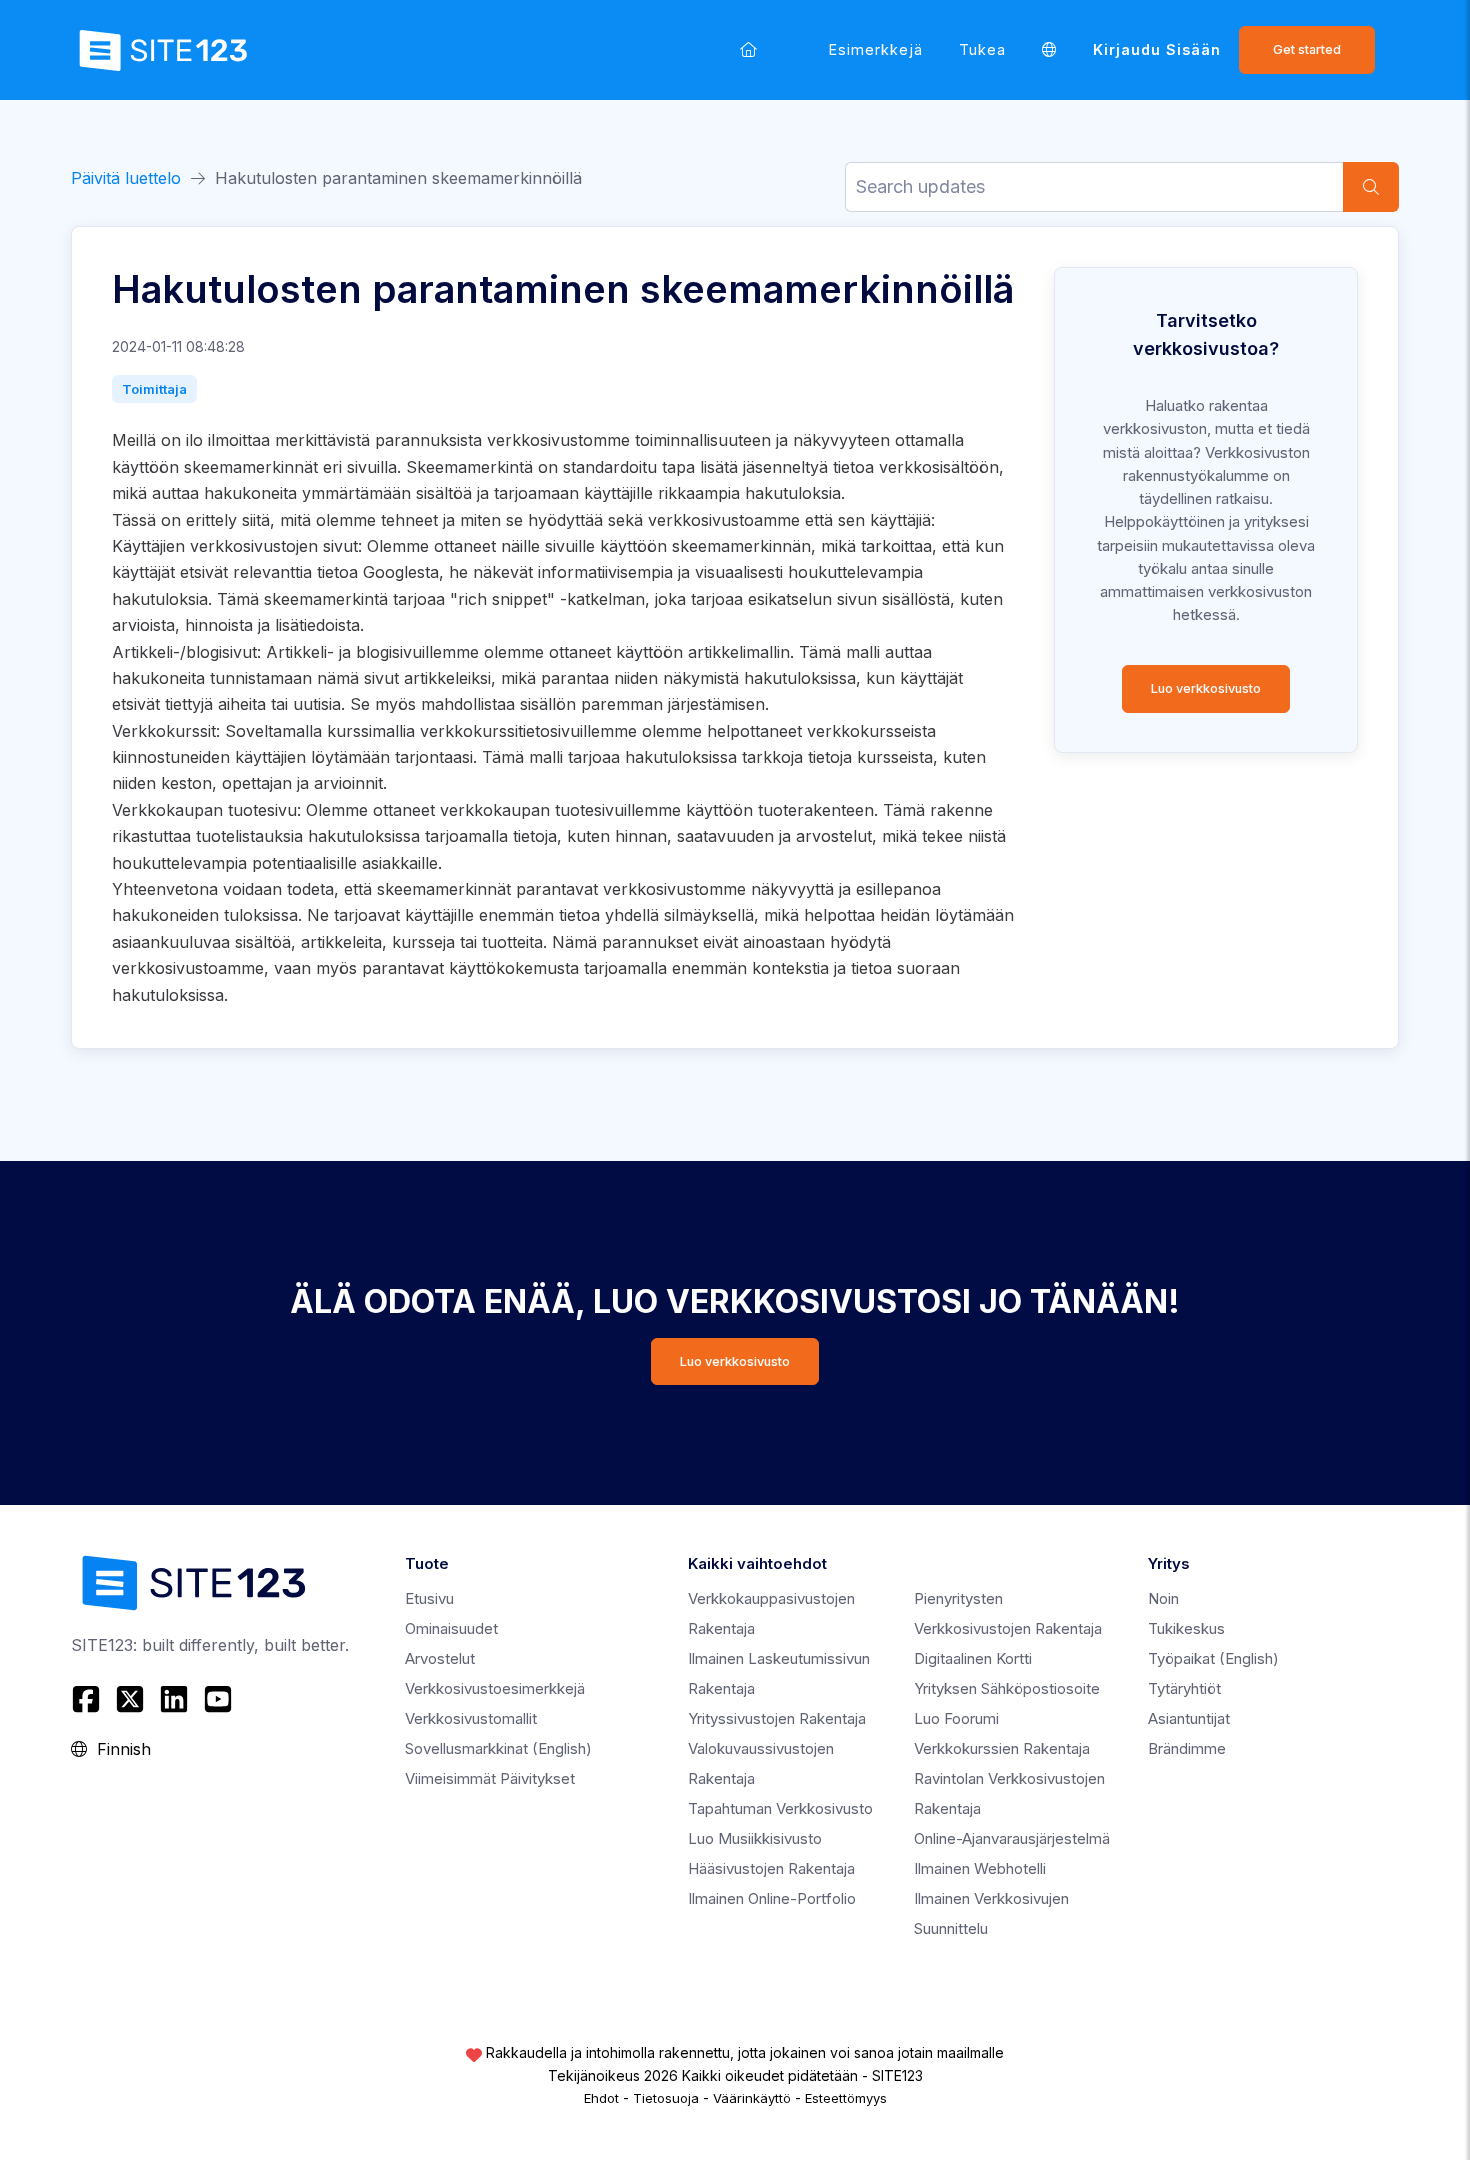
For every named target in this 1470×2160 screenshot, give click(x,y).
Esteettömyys (846, 2098)
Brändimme (1187, 1748)
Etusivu (429, 1598)
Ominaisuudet (451, 1628)
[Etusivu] (748, 49)
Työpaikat (1213, 1658)
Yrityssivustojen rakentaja (777, 1718)
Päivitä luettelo (126, 178)
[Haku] (1371, 187)
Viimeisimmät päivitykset (490, 1778)
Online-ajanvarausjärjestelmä (1012, 1838)
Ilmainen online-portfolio (772, 1898)
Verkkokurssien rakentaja (1002, 1748)
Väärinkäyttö (752, 2098)
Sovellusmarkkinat (498, 1748)
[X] (130, 1699)
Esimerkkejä (876, 49)
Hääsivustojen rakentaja (771, 1868)
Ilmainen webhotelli (980, 1868)
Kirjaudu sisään (1157, 49)
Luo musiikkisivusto (755, 1838)
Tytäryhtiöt (1184, 1688)
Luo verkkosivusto (1206, 688)
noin (1163, 1598)
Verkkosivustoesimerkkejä (495, 1688)
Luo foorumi (956, 1718)
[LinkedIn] (174, 1699)
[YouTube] (218, 1699)
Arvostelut (440, 1658)
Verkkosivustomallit (471, 1718)
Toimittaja (154, 389)
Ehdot (601, 2098)
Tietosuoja (666, 2098)
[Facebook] (88, 1699)
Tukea (982, 49)
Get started (1307, 49)
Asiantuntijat (1189, 1718)
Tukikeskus (1186, 1628)
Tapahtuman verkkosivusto (780, 1808)
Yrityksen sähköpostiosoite (1007, 1688)
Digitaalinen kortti (973, 1658)
